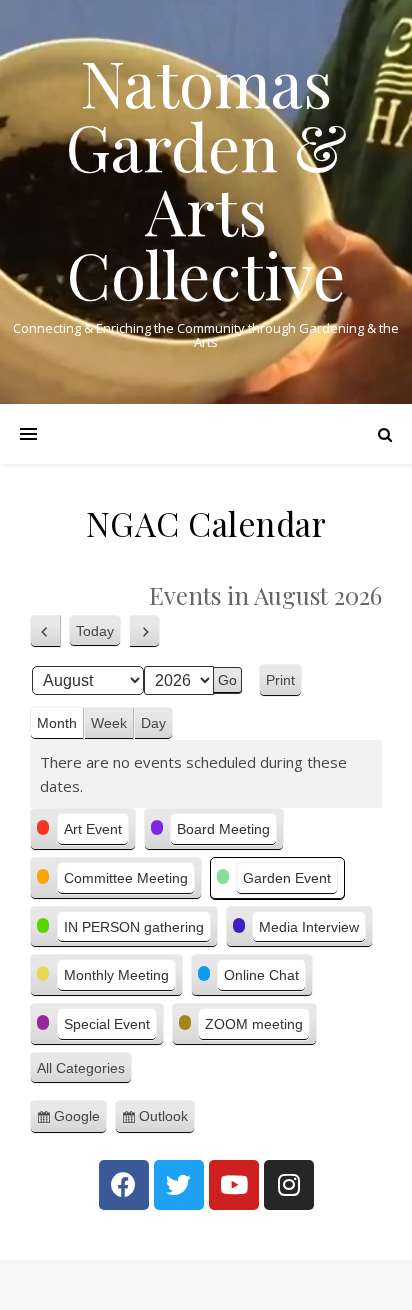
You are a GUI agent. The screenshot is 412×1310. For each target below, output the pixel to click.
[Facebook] (124, 1185)
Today (95, 631)
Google (80, 1121)
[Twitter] (179, 1185)
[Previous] (45, 632)
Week (109, 723)
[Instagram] (289, 1185)
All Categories (81, 1068)
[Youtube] (234, 1185)
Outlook (167, 1121)
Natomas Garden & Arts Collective (206, 178)
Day (153, 723)
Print (284, 682)
